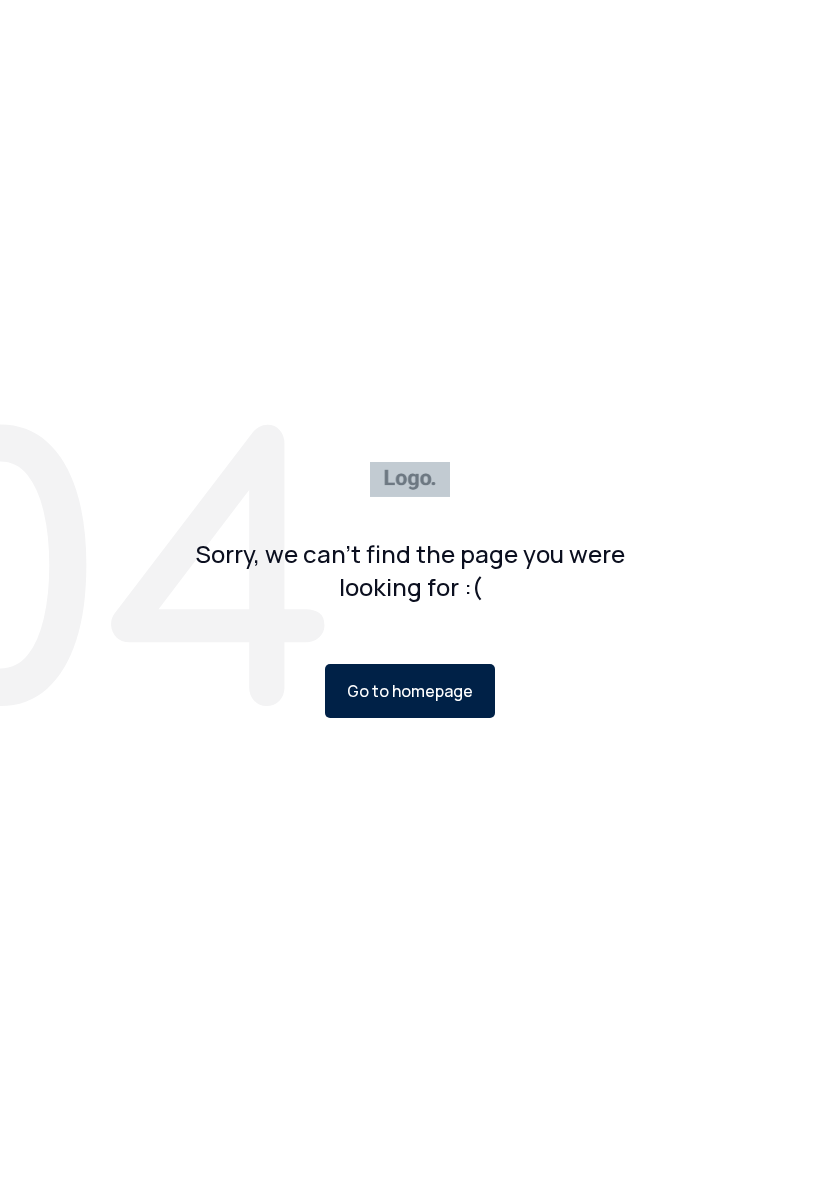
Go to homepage (410, 691)
